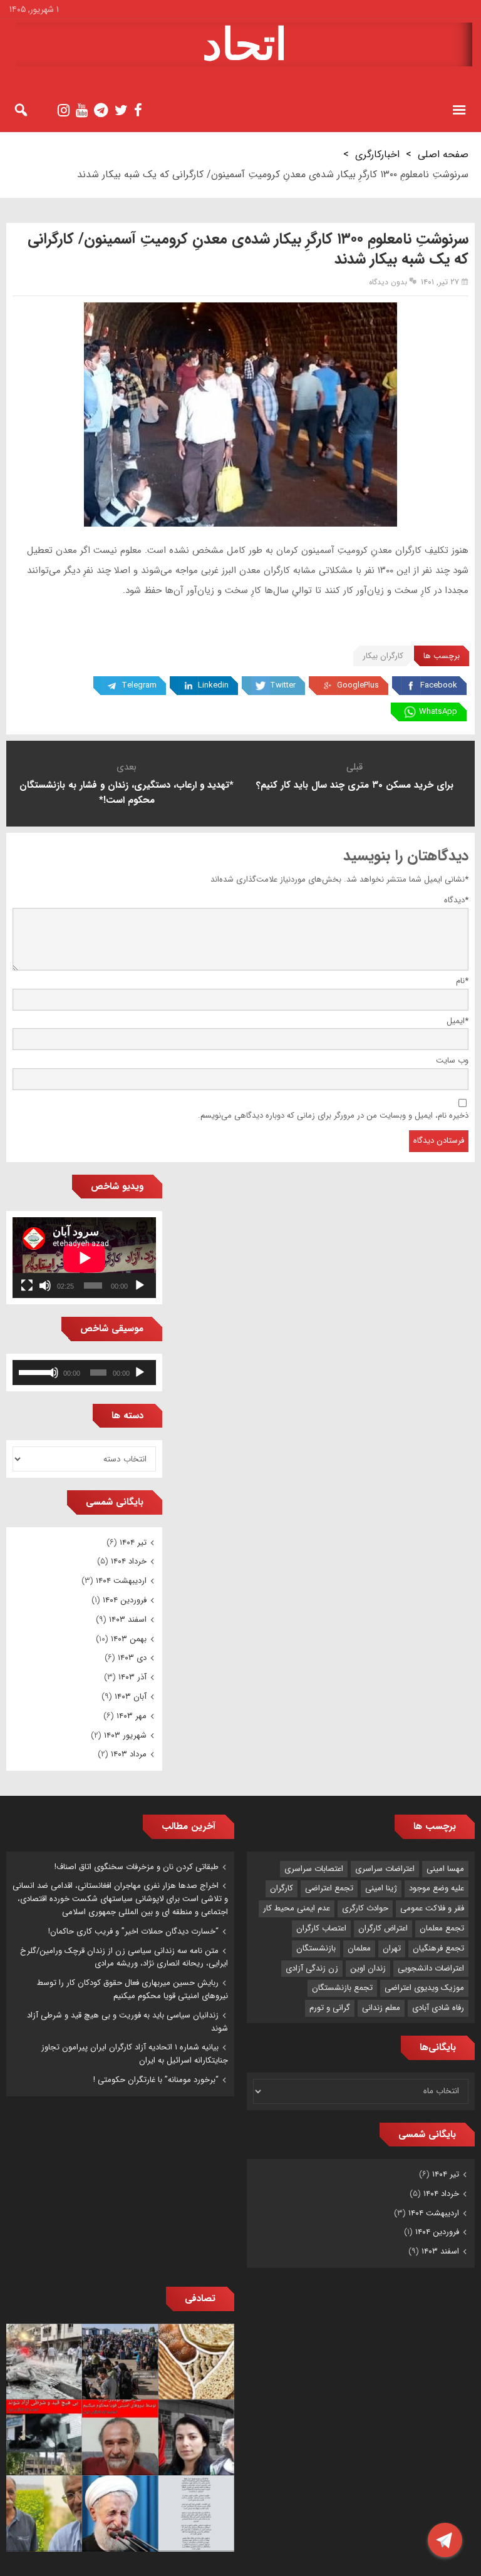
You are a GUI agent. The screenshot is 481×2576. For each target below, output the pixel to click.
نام (462, 981)
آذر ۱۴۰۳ (132, 1677)
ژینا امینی (381, 1888)
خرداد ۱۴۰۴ (129, 1561)
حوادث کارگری (365, 1908)
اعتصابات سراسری (314, 1869)
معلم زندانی (381, 2008)
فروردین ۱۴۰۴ (125, 1600)
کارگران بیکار (383, 656)
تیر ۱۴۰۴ (133, 1543)
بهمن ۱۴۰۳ (129, 1639)
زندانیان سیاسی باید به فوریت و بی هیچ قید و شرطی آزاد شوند (127, 2022)
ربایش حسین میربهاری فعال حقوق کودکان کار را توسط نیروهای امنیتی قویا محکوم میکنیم (132, 1989)
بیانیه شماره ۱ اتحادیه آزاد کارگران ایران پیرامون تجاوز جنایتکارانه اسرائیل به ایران (135, 2054)
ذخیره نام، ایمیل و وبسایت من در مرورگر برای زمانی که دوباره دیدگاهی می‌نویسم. (333, 1115)
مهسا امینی (445, 1869)
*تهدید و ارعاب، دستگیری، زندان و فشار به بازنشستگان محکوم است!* (127, 793)
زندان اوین (368, 1968)
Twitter (283, 685)
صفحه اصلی (443, 154)
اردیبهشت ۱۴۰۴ (121, 1581)
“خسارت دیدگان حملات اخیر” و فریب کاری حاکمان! (133, 1931)
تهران (392, 1948)
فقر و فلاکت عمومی (432, 1908)
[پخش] (140, 1285)
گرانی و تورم (330, 2008)
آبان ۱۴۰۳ (131, 1697)
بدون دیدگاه (388, 282)
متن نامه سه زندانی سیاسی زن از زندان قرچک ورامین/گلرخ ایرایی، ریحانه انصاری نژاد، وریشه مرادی (124, 1957)
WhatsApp (438, 712)
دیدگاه (456, 900)
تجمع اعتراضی (329, 1888)
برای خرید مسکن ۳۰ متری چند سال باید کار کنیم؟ (355, 785)
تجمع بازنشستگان (342, 1988)
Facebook (439, 685)
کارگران (282, 1888)
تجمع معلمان (442, 1928)
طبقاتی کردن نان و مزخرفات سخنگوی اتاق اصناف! (137, 1867)
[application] (84, 1258)
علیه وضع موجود (437, 1888)
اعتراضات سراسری (385, 1869)
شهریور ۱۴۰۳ (125, 1735)
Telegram (139, 685)
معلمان (359, 1948)
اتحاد (245, 44)
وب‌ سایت (452, 1060)
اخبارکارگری (377, 154)
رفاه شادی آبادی (438, 2008)
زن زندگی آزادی (312, 1968)
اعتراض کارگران (383, 1928)
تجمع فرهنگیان (438, 1948)
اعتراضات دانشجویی (431, 1968)
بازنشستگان (316, 1948)
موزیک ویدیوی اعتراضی (424, 1988)
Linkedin (213, 685)
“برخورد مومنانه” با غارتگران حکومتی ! (156, 2080)
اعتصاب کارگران (321, 1928)
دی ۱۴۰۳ (132, 1658)
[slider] (33, 1371)
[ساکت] (45, 1285)
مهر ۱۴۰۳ (132, 1716)
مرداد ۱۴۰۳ (129, 1754)
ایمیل (458, 1021)
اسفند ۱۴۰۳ (128, 1620)
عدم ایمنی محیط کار (297, 1908)
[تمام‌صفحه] (27, 1285)
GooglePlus (358, 685)
